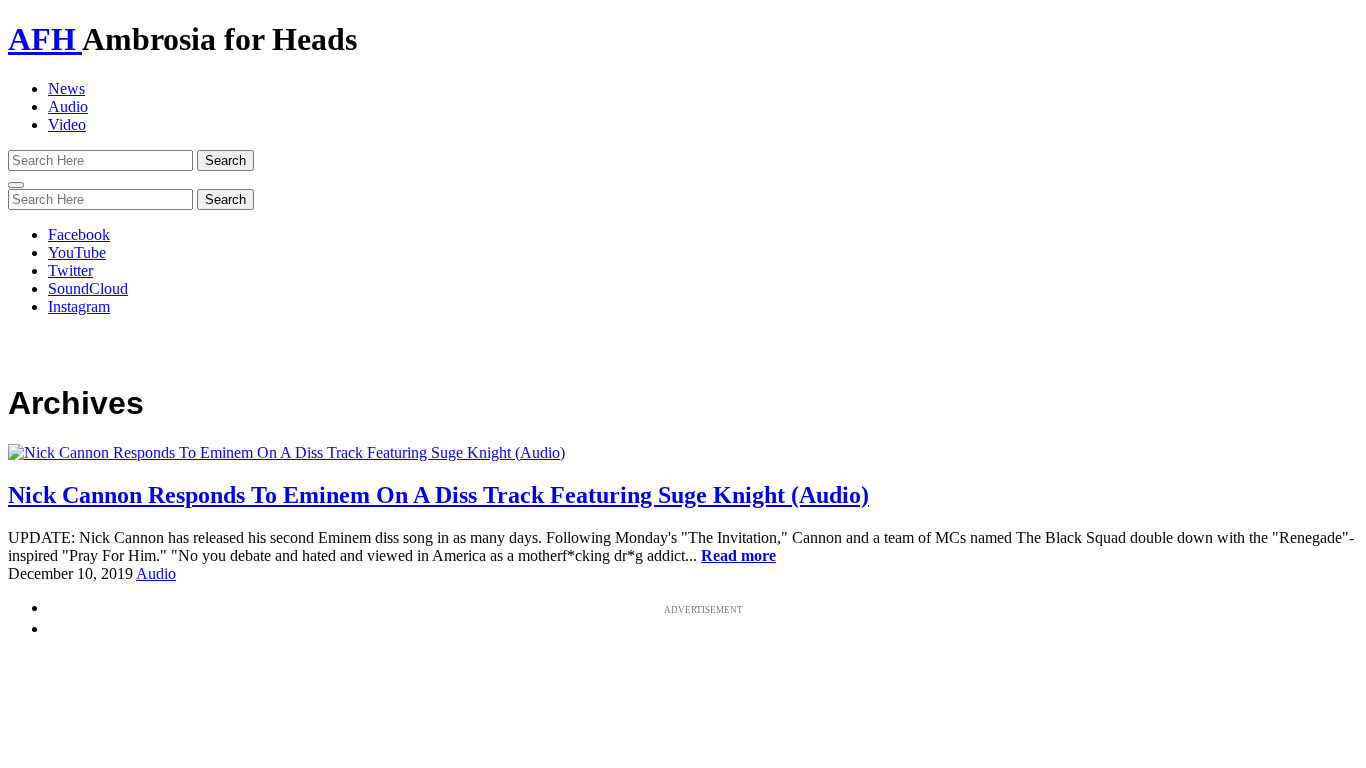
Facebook (79, 234)
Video (67, 124)
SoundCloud (88, 288)
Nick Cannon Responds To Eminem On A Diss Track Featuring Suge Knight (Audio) (438, 495)
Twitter (70, 270)
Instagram (79, 306)
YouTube (77, 252)
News (66, 88)
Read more (738, 555)
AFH (45, 39)
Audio (68, 106)
